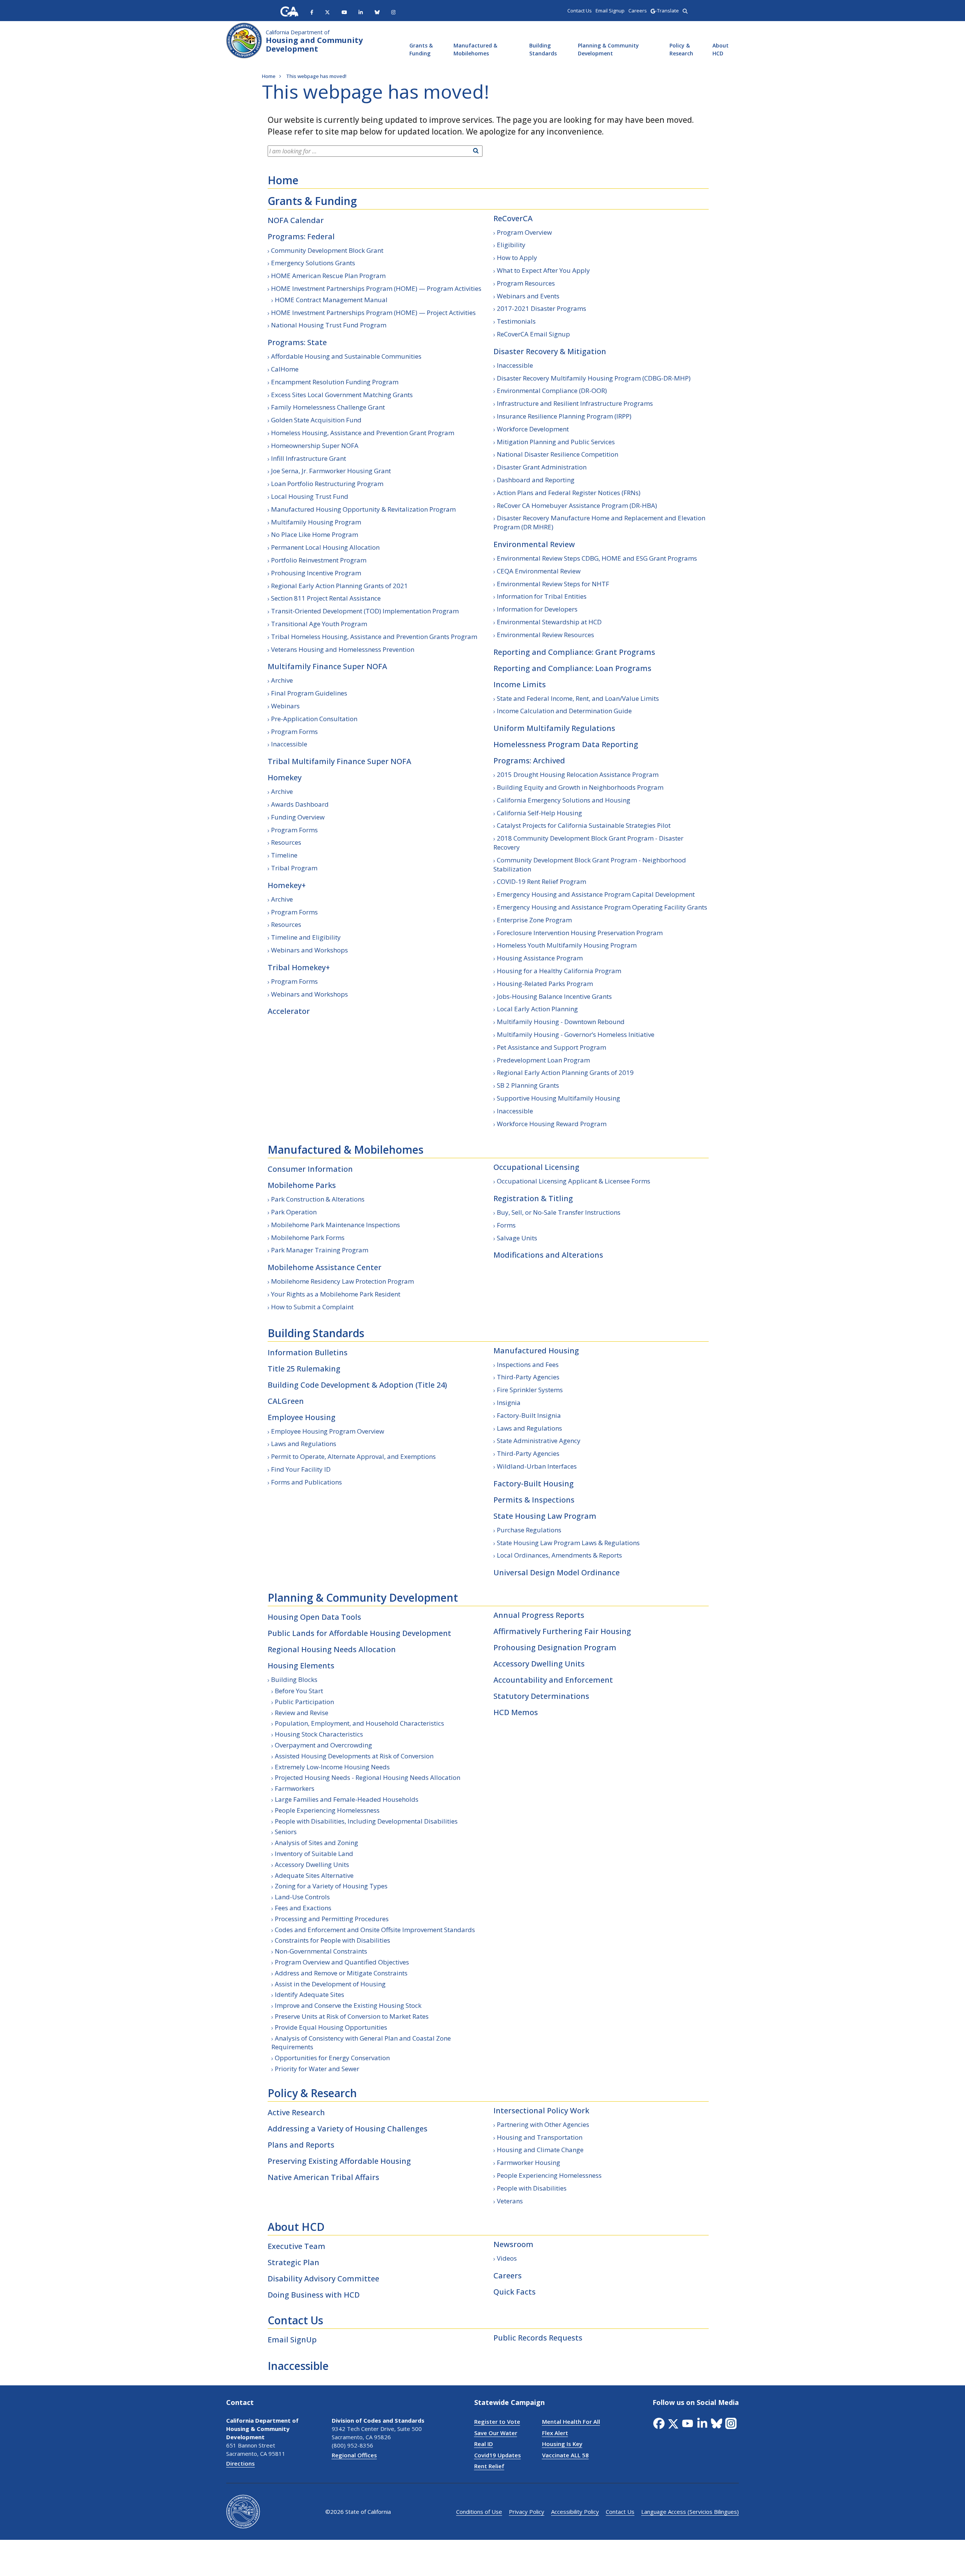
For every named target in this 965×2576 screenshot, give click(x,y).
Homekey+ (287, 885)
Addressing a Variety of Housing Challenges (348, 2129)
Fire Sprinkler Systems (530, 1390)
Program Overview (524, 232)
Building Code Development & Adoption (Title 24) (357, 1385)
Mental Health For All (571, 2422)
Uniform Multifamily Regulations (554, 728)
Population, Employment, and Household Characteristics (359, 1723)
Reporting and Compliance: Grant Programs (574, 652)
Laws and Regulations (304, 1444)
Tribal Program (294, 868)
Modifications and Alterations (548, 1255)
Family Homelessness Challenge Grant (328, 407)
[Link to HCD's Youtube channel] (344, 12)
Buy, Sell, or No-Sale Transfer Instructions (559, 1212)
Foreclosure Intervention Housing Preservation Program (580, 933)
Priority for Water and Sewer (317, 2069)
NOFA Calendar (296, 220)
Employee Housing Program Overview (328, 1431)
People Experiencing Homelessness (327, 1810)
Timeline (284, 855)
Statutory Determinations (541, 1696)
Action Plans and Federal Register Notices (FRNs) (569, 493)
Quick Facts (515, 2292)
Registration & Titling (533, 1198)
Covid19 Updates (498, 2455)
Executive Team (296, 2246)
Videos (507, 2258)
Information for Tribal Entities (542, 596)
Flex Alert (555, 2433)
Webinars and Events (528, 296)
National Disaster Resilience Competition (558, 454)
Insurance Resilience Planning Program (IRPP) (564, 416)
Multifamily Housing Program (316, 522)
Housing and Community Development (314, 41)
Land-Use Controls (302, 1897)
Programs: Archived (529, 761)
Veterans (510, 2201)
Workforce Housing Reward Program (552, 1124)
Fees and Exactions (303, 1908)
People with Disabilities (532, 2188)
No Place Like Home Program (315, 534)
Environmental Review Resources (545, 635)
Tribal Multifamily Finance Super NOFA (339, 761)
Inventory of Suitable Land (314, 1854)
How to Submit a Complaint (312, 1307)
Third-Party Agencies (528, 1377)
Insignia (509, 1403)
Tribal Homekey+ (299, 967)
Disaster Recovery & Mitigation (550, 351)
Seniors (286, 1832)
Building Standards (543, 49)
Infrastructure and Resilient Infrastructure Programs (575, 403)
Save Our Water (496, 2433)
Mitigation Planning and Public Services (556, 442)
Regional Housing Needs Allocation (332, 1649)
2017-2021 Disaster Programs (541, 308)
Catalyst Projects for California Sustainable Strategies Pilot (584, 825)
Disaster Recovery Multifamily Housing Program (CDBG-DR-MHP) (594, 378)
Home (283, 180)
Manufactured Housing (536, 1351)
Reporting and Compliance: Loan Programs (572, 668)
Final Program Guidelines (309, 693)
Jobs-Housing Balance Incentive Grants (554, 996)
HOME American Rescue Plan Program (328, 276)
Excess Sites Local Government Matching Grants (342, 395)
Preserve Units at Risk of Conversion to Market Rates (352, 2016)
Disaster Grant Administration (542, 467)
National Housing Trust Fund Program (329, 325)
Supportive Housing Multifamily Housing (558, 1098)
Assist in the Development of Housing (330, 1984)
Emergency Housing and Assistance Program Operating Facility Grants (602, 907)
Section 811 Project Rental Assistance (326, 598)
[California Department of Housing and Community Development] (244, 40)
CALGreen (286, 1401)
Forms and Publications (306, 1482)
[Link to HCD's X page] (327, 12)
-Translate (667, 11)
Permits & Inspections (534, 1500)
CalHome (285, 369)
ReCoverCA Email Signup (533, 334)
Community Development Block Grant (327, 250)
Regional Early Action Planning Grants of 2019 (565, 1072)
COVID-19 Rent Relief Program (541, 881)
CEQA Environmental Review (539, 571)
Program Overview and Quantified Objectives (342, 1962)
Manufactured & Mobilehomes (475, 49)
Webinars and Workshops (309, 950)
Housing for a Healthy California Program (559, 971)
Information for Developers (537, 609)
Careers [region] (638, 11)
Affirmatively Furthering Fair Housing (562, 1631)
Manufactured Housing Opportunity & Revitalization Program (363, 509)
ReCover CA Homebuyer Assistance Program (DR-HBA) (577, 505)
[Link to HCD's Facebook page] (312, 12)
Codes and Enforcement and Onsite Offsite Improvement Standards (375, 1930)
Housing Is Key (562, 2444)
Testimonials (516, 321)
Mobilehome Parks (302, 1185)
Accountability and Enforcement (553, 1680)
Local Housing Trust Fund (310, 496)
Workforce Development (533, 429)
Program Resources (526, 283)
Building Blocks (294, 1679)
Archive (282, 680)
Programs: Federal (301, 236)
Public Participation (304, 1702)
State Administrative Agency (539, 1441)
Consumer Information (310, 1169)
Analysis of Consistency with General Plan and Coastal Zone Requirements (361, 2043)
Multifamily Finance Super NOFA (327, 666)
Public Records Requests (538, 2338)
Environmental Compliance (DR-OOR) (552, 391)
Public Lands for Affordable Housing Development (359, 1633)
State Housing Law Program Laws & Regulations (568, 1543)
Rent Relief (489, 2466)
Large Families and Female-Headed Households (347, 1799)
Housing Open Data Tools (314, 1617)
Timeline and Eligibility (306, 937)
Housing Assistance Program (540, 958)
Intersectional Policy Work (541, 2110)
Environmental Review (534, 544)
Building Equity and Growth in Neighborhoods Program (580, 787)
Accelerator (289, 1011)
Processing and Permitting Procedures (332, 1919)
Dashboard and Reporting (536, 480)
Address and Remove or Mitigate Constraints (341, 1973)
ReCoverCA (513, 218)
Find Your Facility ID (301, 1469)
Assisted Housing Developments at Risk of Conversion (354, 1756)
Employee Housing (302, 1417)
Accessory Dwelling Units (312, 1864)
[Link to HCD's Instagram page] (393, 12)
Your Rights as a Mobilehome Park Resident (336, 1294)
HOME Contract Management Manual (331, 300)
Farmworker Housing (528, 2162)
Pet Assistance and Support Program (551, 1047)
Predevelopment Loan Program (543, 1060)
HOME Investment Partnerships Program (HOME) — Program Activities (376, 288)
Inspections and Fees (528, 1364)
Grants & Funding (421, 49)
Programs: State (297, 342)
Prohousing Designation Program (555, 1647)
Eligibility (511, 245)
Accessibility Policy (575, 2512)
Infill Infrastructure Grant (309, 458)
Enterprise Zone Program (534, 920)
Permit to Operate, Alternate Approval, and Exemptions (353, 1456)
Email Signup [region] (610, 11)
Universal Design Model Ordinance (557, 1572)
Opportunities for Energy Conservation (332, 2058)
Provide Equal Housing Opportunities (331, 2027)
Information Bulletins (308, 1352)
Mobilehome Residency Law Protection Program (342, 1281)
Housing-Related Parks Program (545, 984)
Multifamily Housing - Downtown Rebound (561, 1022)
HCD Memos (516, 1712)
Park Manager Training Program (320, 1250)
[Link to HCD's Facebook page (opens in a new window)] (660, 2423)
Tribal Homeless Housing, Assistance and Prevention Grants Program (374, 637)
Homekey (285, 777)
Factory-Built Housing (534, 1484)
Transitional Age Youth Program (319, 624)
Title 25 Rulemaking (304, 1369)
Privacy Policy (527, 2512)
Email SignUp (292, 2340)
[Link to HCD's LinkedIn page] (361, 12)
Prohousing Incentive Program (316, 573)
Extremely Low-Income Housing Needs (332, 1767)
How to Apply (517, 258)
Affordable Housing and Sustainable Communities (346, 356)
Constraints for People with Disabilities (332, 1940)
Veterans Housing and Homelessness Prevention (343, 649)
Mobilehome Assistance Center (325, 1267)
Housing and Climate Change (540, 2150)
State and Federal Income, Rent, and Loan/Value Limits (578, 698)
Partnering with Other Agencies (543, 2124)
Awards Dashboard (300, 804)
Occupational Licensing (536, 1167)
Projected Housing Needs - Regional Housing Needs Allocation (368, 1777)
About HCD (721, 49)
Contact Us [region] (580, 11)
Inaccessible (289, 744)
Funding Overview (298, 817)
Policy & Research (681, 49)
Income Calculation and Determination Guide (564, 711)
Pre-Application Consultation (314, 719)
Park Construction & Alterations (318, 1199)
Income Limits (520, 684)
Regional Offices (354, 2455)
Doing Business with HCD (314, 2295)
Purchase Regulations (529, 1530)
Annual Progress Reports (539, 1615)
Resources (286, 842)
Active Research (296, 2112)
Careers (508, 2276)
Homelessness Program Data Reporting (566, 744)
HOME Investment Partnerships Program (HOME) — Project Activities (373, 313)
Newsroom (513, 2244)
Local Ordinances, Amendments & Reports (559, 1555)
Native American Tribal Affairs (323, 2177)
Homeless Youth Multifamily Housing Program (567, 945)
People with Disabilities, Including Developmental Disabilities (366, 1821)
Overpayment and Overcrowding (323, 1745)
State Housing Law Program (545, 1516)
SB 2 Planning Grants (528, 1085)
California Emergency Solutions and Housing (564, 800)
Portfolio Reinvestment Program (319, 560)
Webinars (285, 706)
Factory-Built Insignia (529, 1415)
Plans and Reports (301, 2145)
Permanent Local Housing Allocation (325, 547)
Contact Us (295, 2320)
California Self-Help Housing (539, 813)
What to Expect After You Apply (543, 270)
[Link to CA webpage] (289, 11)
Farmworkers (295, 1788)
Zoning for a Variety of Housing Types (331, 1886)
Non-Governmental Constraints (321, 1951)
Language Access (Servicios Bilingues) (690, 2512)
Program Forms (294, 732)
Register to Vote (497, 2422)
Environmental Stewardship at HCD (549, 622)
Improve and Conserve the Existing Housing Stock (348, 2005)
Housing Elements (301, 1666)
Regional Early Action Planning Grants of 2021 (339, 586)
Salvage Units (517, 1238)
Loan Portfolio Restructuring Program (327, 484)
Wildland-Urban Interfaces (537, 1466)
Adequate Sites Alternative (314, 1875)
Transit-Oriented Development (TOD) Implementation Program (365, 611)
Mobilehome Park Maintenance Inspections (335, 1225)
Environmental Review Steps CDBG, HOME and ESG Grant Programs (597, 558)
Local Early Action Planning (537, 1009)
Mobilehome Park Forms (308, 1238)
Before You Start (299, 1691)
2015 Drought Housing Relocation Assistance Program (578, 774)
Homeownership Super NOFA (315, 446)
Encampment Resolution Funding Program (335, 382)
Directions (240, 2463)
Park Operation (294, 1212)
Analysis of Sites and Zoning (316, 1843)
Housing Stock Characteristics (319, 1734)
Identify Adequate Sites (309, 1994)
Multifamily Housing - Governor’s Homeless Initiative (576, 1034)
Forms (506, 1225)
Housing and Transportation (540, 2137)
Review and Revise (302, 1713)
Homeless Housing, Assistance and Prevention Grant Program (363, 433)
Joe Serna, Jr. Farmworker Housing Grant (331, 471)
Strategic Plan (293, 2262)
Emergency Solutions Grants (313, 263)
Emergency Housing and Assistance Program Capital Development (596, 894)
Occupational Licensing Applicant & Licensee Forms (574, 1181)
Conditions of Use (479, 2512)
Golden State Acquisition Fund (316, 420)
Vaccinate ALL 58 (565, 2455)
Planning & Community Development (608, 49)
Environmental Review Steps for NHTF (553, 584)
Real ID (484, 2444)
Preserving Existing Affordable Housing (339, 2161)
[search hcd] (685, 11)
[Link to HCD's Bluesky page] (377, 12)
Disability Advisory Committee (323, 2279)
